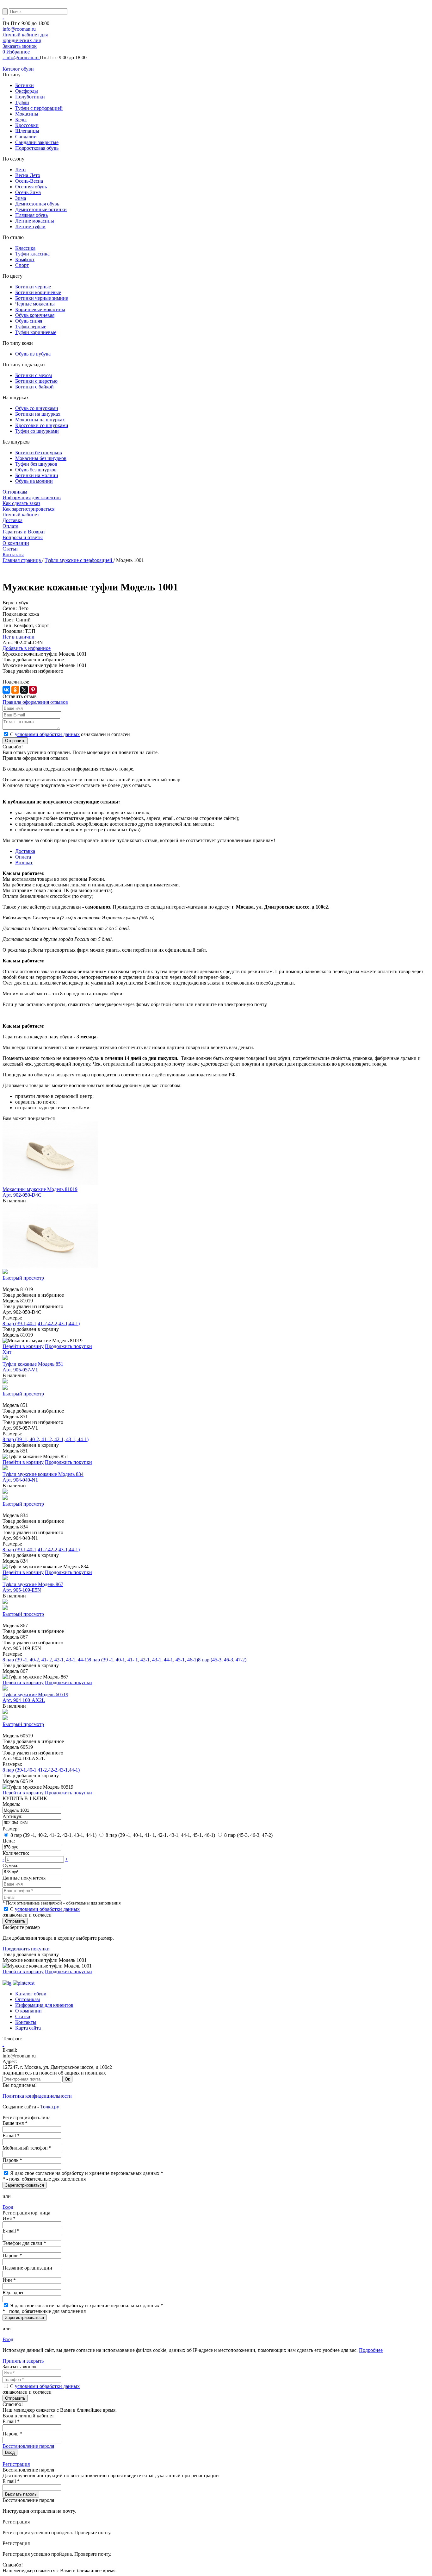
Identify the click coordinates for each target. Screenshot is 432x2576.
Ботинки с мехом (34, 375)
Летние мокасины (35, 221)
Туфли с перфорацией (39, 108)
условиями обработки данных (47, 734)
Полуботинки (30, 97)
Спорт (22, 265)
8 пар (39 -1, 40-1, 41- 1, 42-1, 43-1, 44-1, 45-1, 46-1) (143, 1660)
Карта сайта (28, 2028)
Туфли (22, 102)
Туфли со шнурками (37, 431)
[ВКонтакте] (6, 690)
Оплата (23, 857)
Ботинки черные (33, 287)
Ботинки (25, 85)
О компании (16, 543)
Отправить (15, 741)
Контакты (13, 554)
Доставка (25, 851)
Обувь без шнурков (36, 470)
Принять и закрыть (23, 2361)
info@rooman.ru (19, 29)
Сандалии (26, 137)
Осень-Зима (28, 192)
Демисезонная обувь (37, 204)
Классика (25, 248)
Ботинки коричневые (38, 292)
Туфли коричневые (36, 332)
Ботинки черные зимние (42, 298)
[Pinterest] (33, 690)
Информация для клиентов (32, 498)
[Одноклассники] (15, 690)
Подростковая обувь (37, 148)
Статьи (10, 549)
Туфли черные (31, 327)
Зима (21, 198)
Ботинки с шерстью (36, 381)
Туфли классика (32, 254)
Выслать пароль (21, 2494)
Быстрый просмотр (23, 1278)
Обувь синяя (29, 321)
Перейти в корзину (23, 1346)
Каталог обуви (18, 69)
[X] (24, 690)
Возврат (24, 863)
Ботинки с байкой (34, 387)
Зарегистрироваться (25, 2185)
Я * (87, 2173)
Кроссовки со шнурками (42, 425)
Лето (20, 170)
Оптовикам (15, 492)
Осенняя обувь (31, 187)
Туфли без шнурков (36, 464)
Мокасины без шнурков (41, 458)
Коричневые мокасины (40, 309)
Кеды (21, 120)
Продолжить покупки (68, 1346)
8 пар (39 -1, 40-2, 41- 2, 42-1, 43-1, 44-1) (46, 1439)
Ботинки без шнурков (39, 453)
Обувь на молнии (34, 481)
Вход (8, 2207)
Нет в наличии (19, 637)
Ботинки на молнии (37, 475)
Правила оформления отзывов (35, 702)
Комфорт (25, 259)
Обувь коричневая (35, 315)
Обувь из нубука (33, 354)
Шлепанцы (27, 131)
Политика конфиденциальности (37, 2096)
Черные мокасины (35, 304)
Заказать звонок (20, 46)
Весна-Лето (28, 175)
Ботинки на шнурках (38, 414)
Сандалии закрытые (37, 142)
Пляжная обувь (31, 215)
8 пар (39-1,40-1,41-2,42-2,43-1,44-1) (41, 1323)
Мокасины (27, 114)
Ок (67, 2079)
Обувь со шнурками (37, 408)
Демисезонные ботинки (41, 209)
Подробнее (371, 2350)
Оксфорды (27, 91)
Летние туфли (30, 227)
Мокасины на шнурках (40, 420)
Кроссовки (27, 125)
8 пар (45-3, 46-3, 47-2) (222, 1660)
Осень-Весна (29, 181)
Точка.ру (50, 2107)
